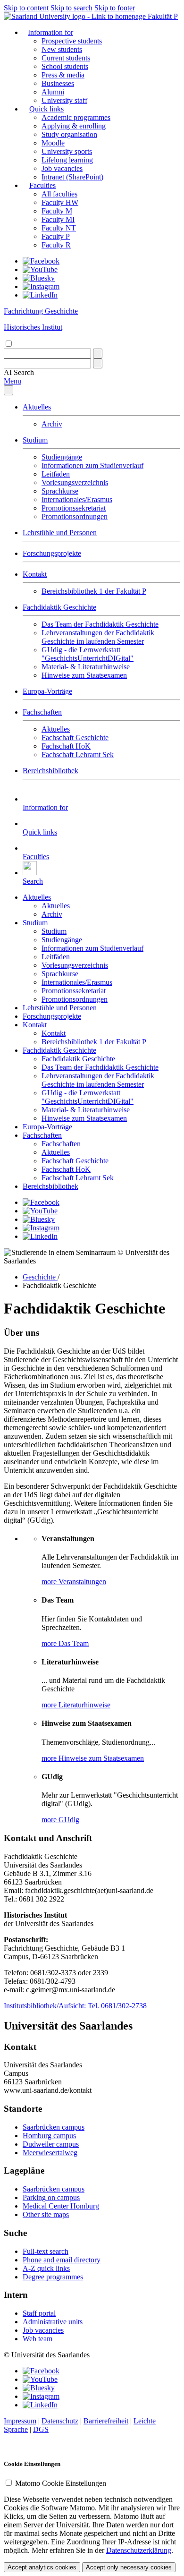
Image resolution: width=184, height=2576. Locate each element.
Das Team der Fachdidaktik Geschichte (100, 624)
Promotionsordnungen (75, 516)
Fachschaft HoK (66, 746)
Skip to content (26, 8)
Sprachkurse (60, 491)
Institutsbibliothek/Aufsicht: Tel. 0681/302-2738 (75, 2006)
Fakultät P (163, 16)
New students (62, 49)
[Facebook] (41, 261)
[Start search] (98, 354)
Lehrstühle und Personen (60, 533)
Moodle (53, 143)
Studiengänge (62, 457)
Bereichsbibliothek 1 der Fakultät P (94, 591)
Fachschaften (42, 712)
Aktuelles (37, 407)
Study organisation (69, 134)
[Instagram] (41, 286)
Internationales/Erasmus (77, 499)
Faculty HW (60, 202)
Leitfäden (56, 474)
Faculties (42, 185)
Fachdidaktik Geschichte (59, 607)
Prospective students (72, 41)
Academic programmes (76, 117)
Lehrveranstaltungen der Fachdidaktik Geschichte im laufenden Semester (98, 637)
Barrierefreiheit (106, 2421)
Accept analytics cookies (42, 2567)
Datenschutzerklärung (139, 2550)
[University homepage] (76, 16)
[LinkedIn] (40, 295)
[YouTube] (40, 269)
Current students (66, 58)
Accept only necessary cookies (129, 2567)
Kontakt (35, 574)
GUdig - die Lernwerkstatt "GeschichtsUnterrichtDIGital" (88, 654)
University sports (67, 151)
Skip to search (71, 8)
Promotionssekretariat (74, 508)
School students (65, 66)
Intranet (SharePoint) (72, 177)
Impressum (20, 2421)
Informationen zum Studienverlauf (92, 465)
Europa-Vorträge (47, 691)
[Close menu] (8, 390)
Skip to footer (115, 8)
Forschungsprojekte (52, 553)
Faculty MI (58, 219)
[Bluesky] (39, 278)
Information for (50, 32)
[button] (19, 372)
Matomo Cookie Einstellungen (61, 2483)
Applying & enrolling (74, 126)
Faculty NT (59, 228)
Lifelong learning (67, 160)
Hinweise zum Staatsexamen (84, 675)
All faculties (59, 194)
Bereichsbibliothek (50, 771)
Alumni (53, 92)
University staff (64, 100)
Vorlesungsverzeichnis (75, 482)
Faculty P (56, 236)
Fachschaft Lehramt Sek (78, 755)
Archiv (52, 424)
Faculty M (57, 211)
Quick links (46, 109)
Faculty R (56, 245)
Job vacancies (62, 168)
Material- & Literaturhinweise (86, 667)
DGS (41, 2429)
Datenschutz (60, 2421)
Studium (35, 440)
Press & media (63, 75)
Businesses (58, 83)
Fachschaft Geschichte (75, 738)
